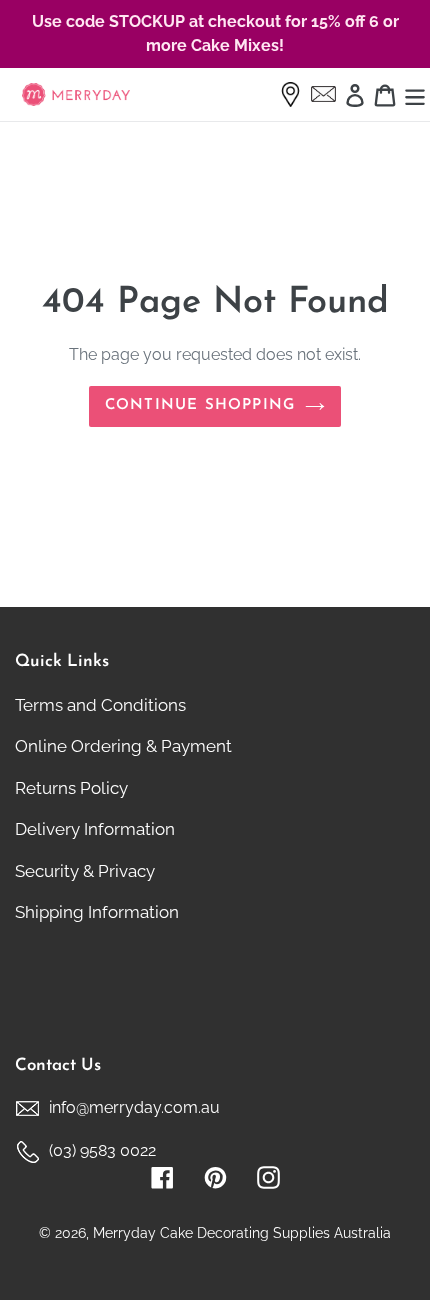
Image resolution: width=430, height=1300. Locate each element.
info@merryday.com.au (134, 1107)
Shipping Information (97, 912)
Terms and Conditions (100, 705)
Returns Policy (71, 788)
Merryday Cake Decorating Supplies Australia (242, 1233)
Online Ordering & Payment (123, 746)
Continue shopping (200, 405)
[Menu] (415, 95)
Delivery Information (95, 829)
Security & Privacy (85, 871)
